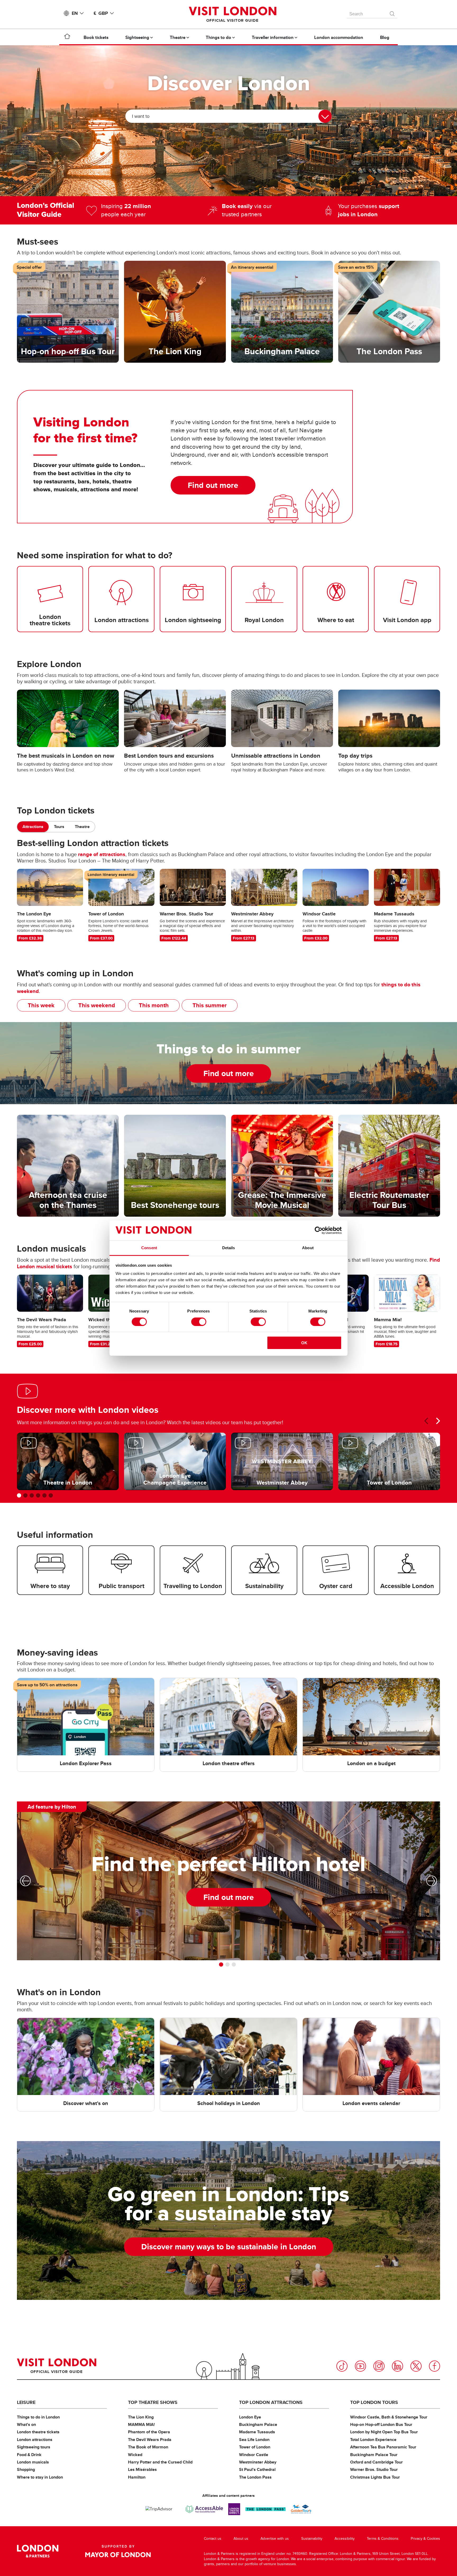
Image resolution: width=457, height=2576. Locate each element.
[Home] (67, 37)
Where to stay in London (40, 2477)
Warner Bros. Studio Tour (374, 2469)
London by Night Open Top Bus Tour (384, 2432)
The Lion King (141, 2417)
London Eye (250, 2417)
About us (241, 2539)
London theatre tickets (38, 2432)
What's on (26, 2424)
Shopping (26, 2469)
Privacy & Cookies (425, 2539)
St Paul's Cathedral (257, 2469)
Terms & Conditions (383, 2539)
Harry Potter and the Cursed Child (160, 2462)
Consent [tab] (149, 1248)
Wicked (135, 2455)
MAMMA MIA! (141, 2424)
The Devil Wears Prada (150, 2440)
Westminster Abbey (258, 2462)
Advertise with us (275, 2539)
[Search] (392, 12)
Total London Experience (373, 2440)
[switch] (199, 1322)
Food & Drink (29, 2455)
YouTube (360, 2366)
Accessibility (345, 2539)
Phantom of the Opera (149, 2432)
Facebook (435, 2366)
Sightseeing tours (34, 2447)
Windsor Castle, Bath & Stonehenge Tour (389, 2417)
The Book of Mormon (148, 2447)
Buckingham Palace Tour (374, 2455)
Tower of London (255, 2447)
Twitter (416, 2366)
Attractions (33, 827)
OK (304, 1343)
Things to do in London (38, 2417)
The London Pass (255, 2477)
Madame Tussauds (257, 2432)
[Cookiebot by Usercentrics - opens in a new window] (319, 1230)
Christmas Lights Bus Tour (375, 2477)
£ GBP (101, 13)
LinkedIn (397, 2366)
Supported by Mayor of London (118, 2551)
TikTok (342, 2366)
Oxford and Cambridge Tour (376, 2462)
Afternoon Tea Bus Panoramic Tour (383, 2447)
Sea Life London (254, 2440)
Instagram (379, 2366)
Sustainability (312, 2539)
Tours (59, 827)
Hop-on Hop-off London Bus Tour (381, 2424)
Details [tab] (229, 1248)
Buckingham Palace (258, 2424)
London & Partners (38, 2551)
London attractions (35, 2440)
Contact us (213, 2539)
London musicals (33, 2462)
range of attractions (102, 854)
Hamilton (137, 2477)
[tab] (33, 827)
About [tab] (308, 1248)
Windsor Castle (254, 2455)
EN (75, 13)
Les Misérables (142, 2469)
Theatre (82, 827)
